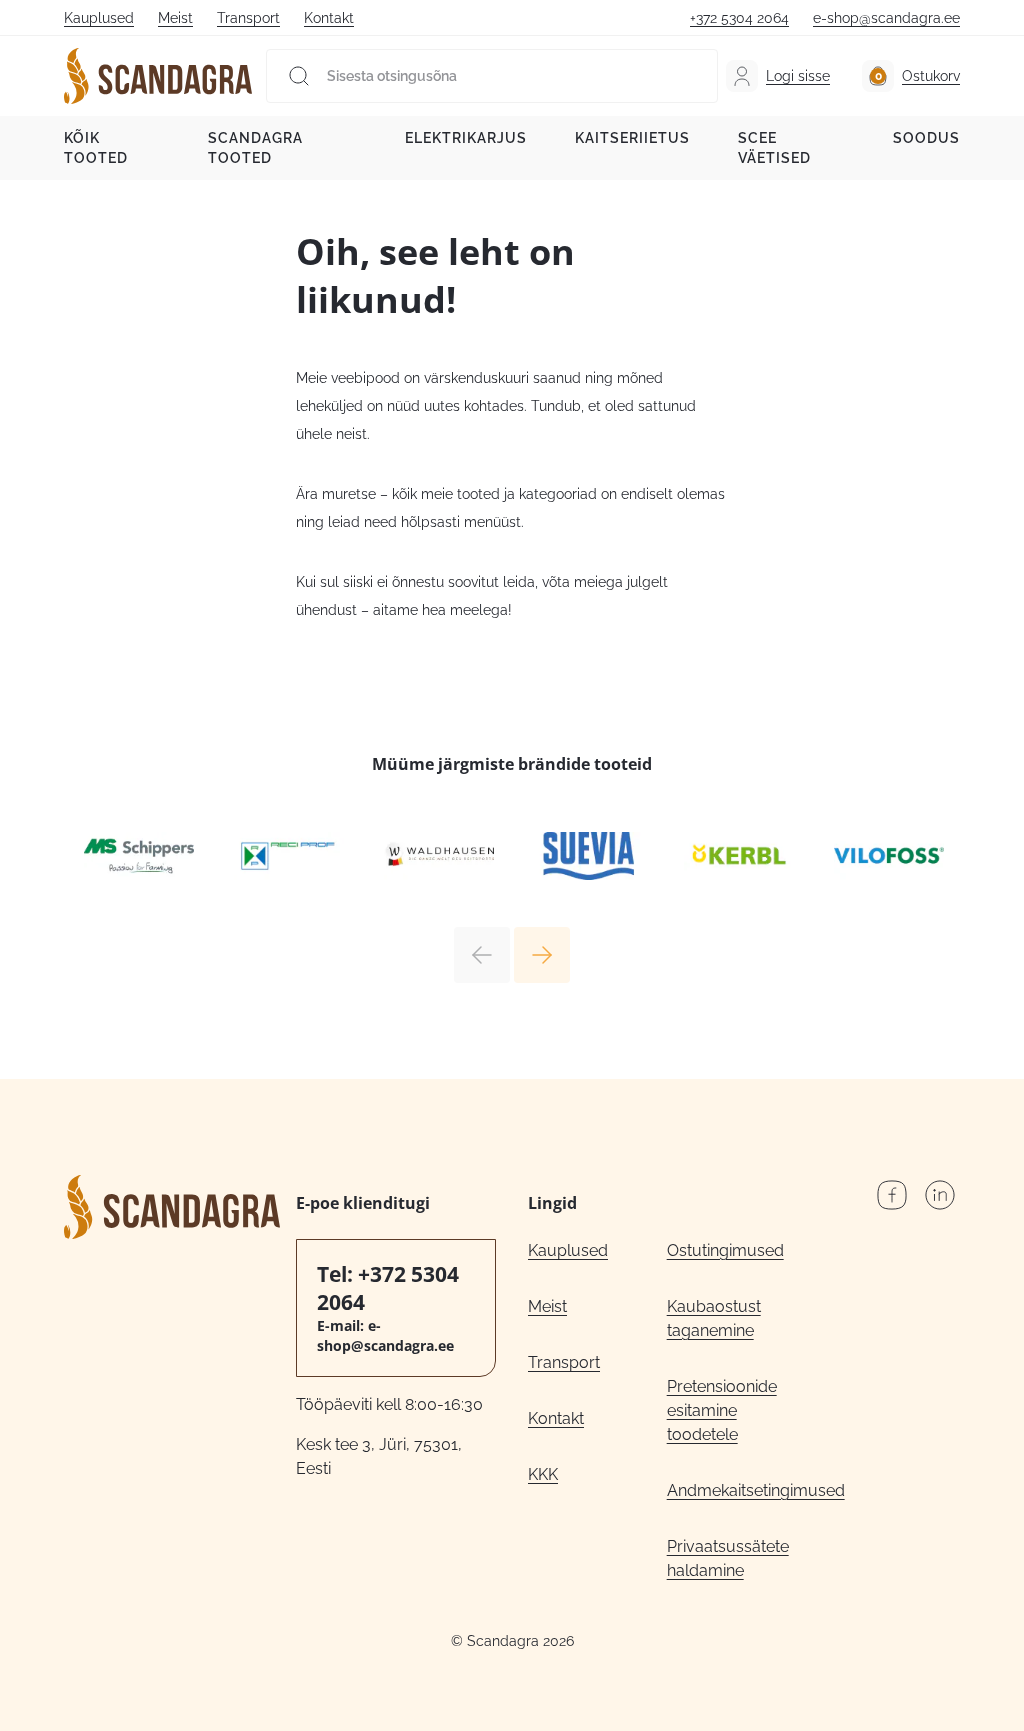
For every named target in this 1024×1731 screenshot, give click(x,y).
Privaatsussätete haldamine (728, 1558)
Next (542, 955)
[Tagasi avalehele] (158, 76)
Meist (175, 18)
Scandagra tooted (255, 148)
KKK (543, 1474)
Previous (482, 955)
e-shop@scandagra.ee (886, 18)
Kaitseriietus (632, 138)
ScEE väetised (774, 148)
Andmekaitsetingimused (736, 1490)
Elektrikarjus (466, 138)
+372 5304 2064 (739, 18)
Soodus (926, 138)
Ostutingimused (725, 1250)
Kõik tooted (96, 148)
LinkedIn (940, 1195)
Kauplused (99, 18)
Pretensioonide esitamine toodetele (722, 1410)
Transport (248, 18)
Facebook (892, 1195)
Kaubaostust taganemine (714, 1318)
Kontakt (329, 18)
